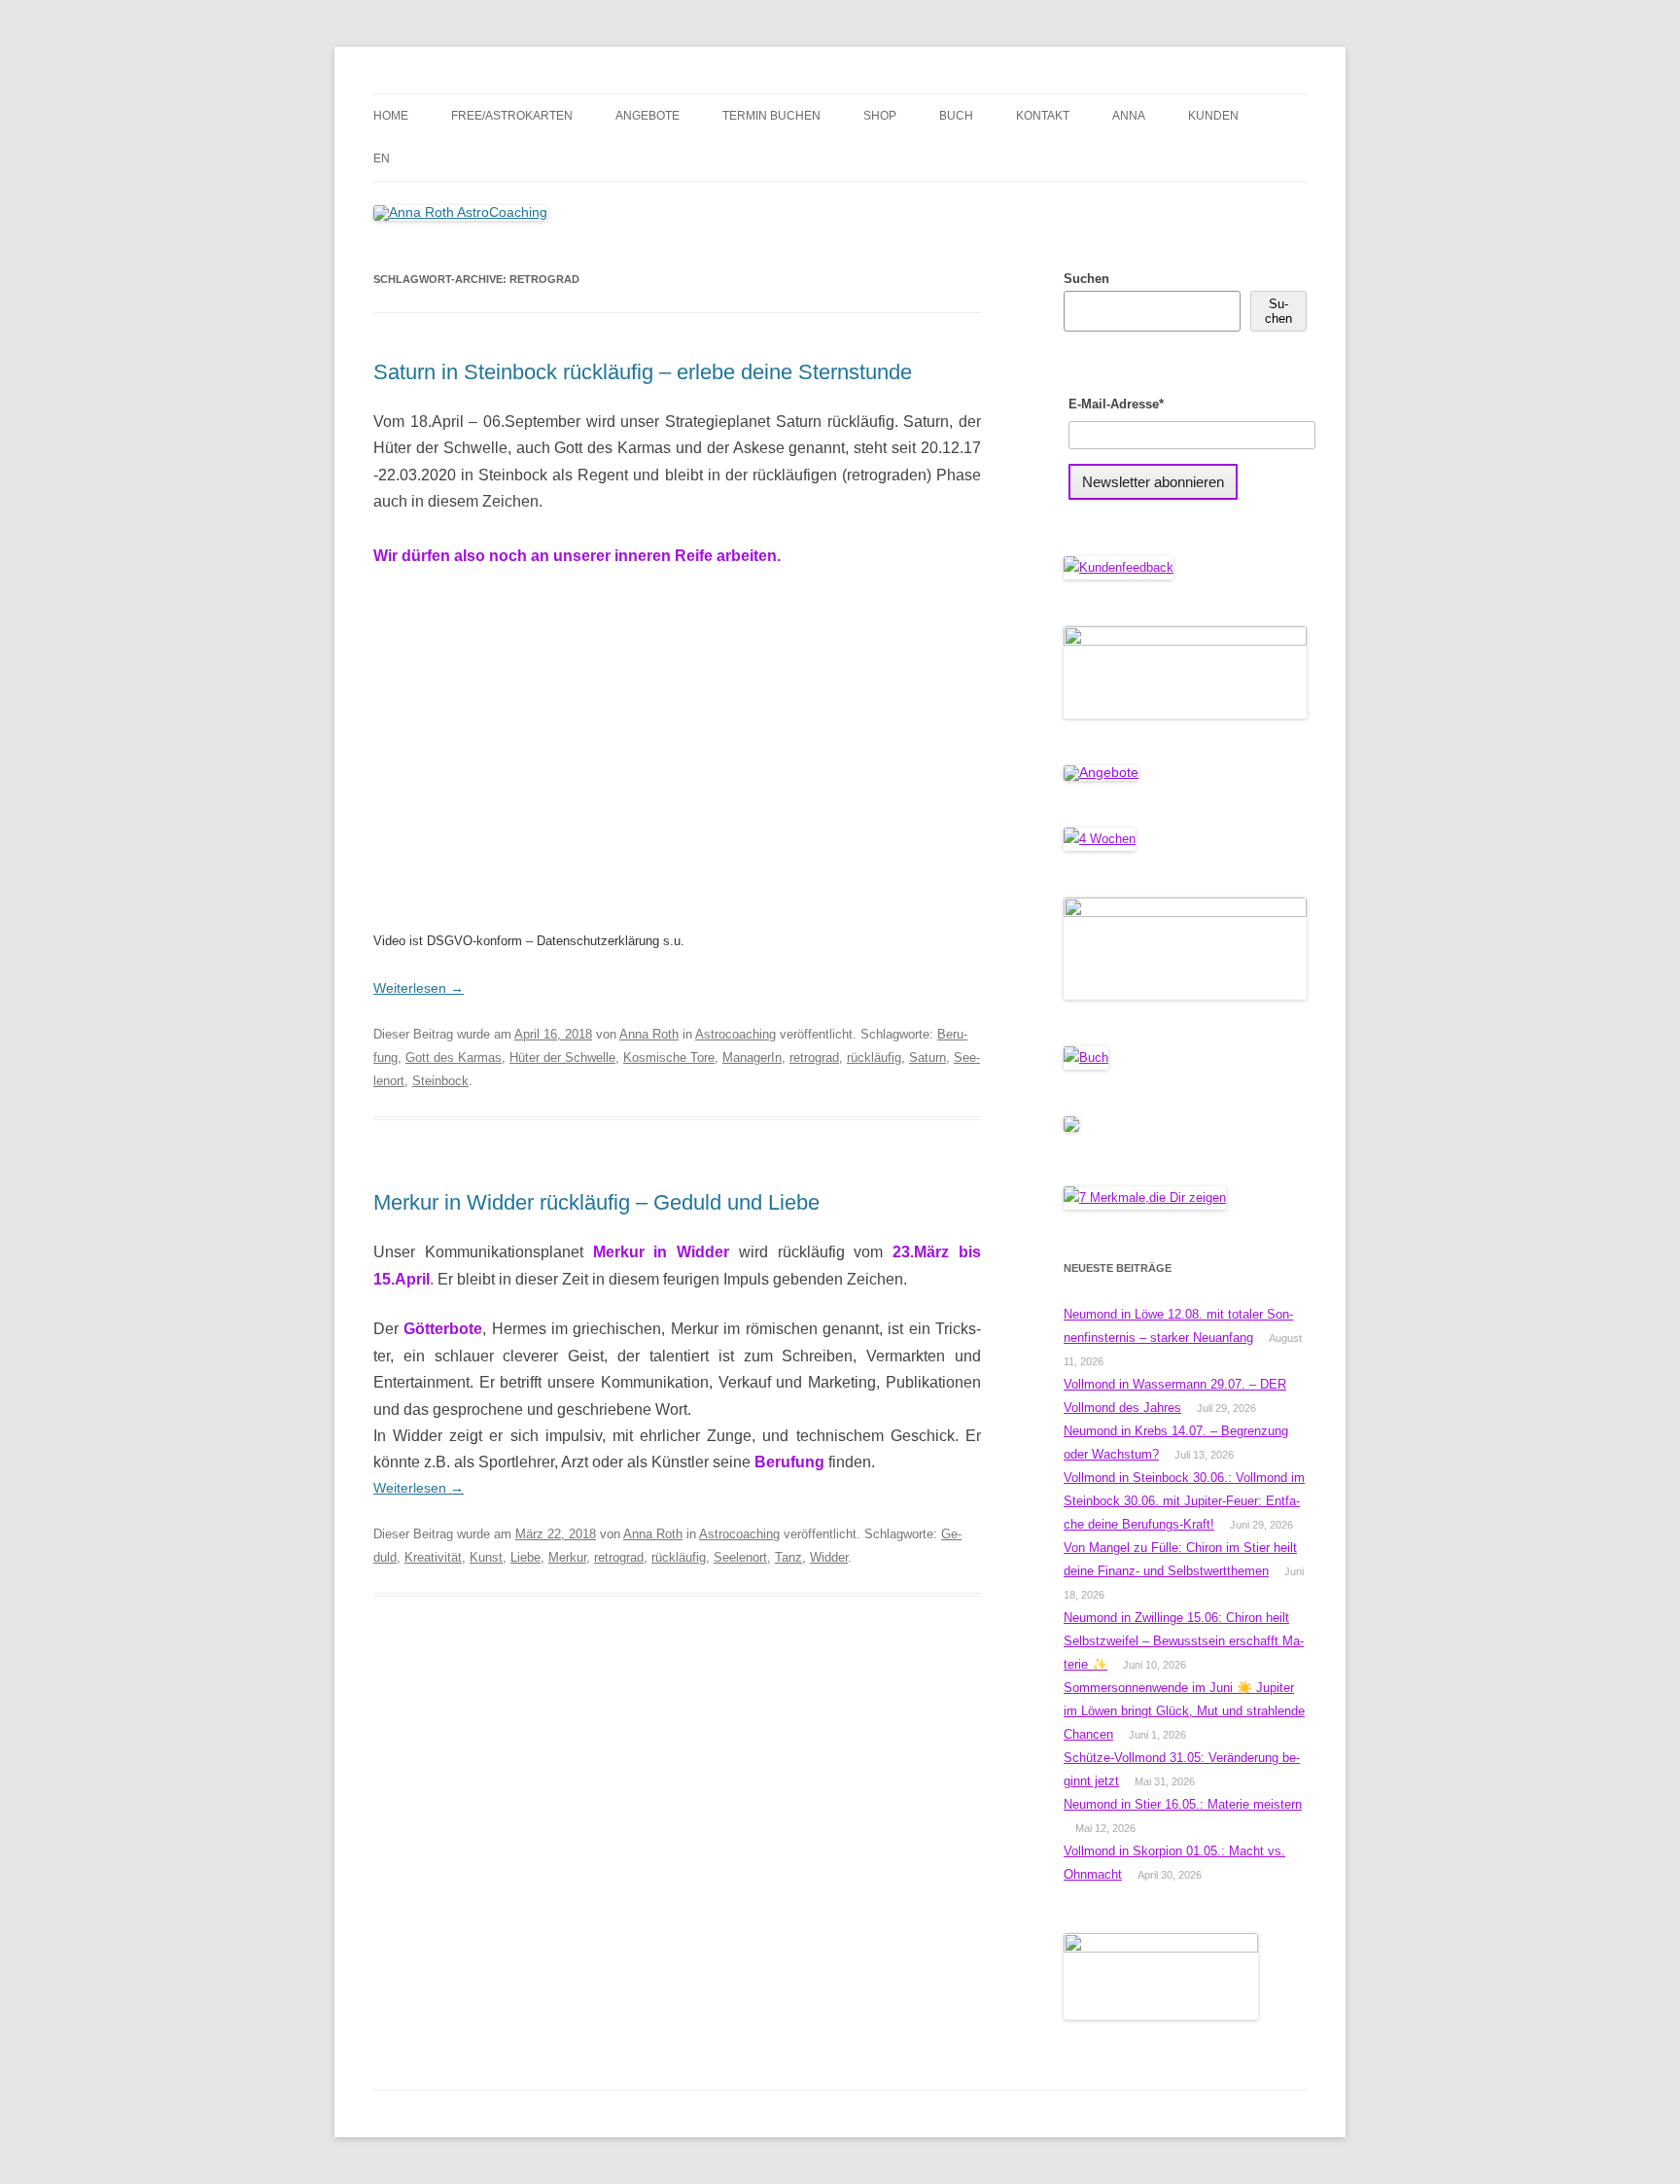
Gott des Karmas (454, 1057)
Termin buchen (771, 116)
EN (382, 159)
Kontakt (1043, 116)
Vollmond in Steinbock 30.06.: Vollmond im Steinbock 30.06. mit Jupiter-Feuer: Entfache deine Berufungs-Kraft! (1184, 1501)
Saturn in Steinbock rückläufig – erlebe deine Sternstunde (643, 372)
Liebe (525, 1557)
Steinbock (440, 1081)
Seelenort (740, 1557)
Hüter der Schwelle (562, 1057)
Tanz (788, 1557)
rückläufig (874, 1057)
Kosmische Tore (669, 1057)
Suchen (1086, 279)
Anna (1129, 116)
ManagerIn (752, 1057)
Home (391, 116)
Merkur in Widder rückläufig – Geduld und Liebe (596, 1202)
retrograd (814, 1057)
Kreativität (433, 1557)
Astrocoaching (735, 1034)
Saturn (927, 1057)
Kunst (486, 1557)
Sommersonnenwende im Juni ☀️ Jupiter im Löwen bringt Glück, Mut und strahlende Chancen (1184, 1711)
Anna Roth (649, 1034)
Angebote (647, 116)
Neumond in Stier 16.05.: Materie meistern (1183, 1804)
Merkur (567, 1557)
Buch (956, 116)
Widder (829, 1557)
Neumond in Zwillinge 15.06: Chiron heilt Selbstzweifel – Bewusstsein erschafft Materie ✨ (1184, 1641)
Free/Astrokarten (512, 116)
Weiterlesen (419, 988)
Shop (880, 116)
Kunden (1213, 116)
